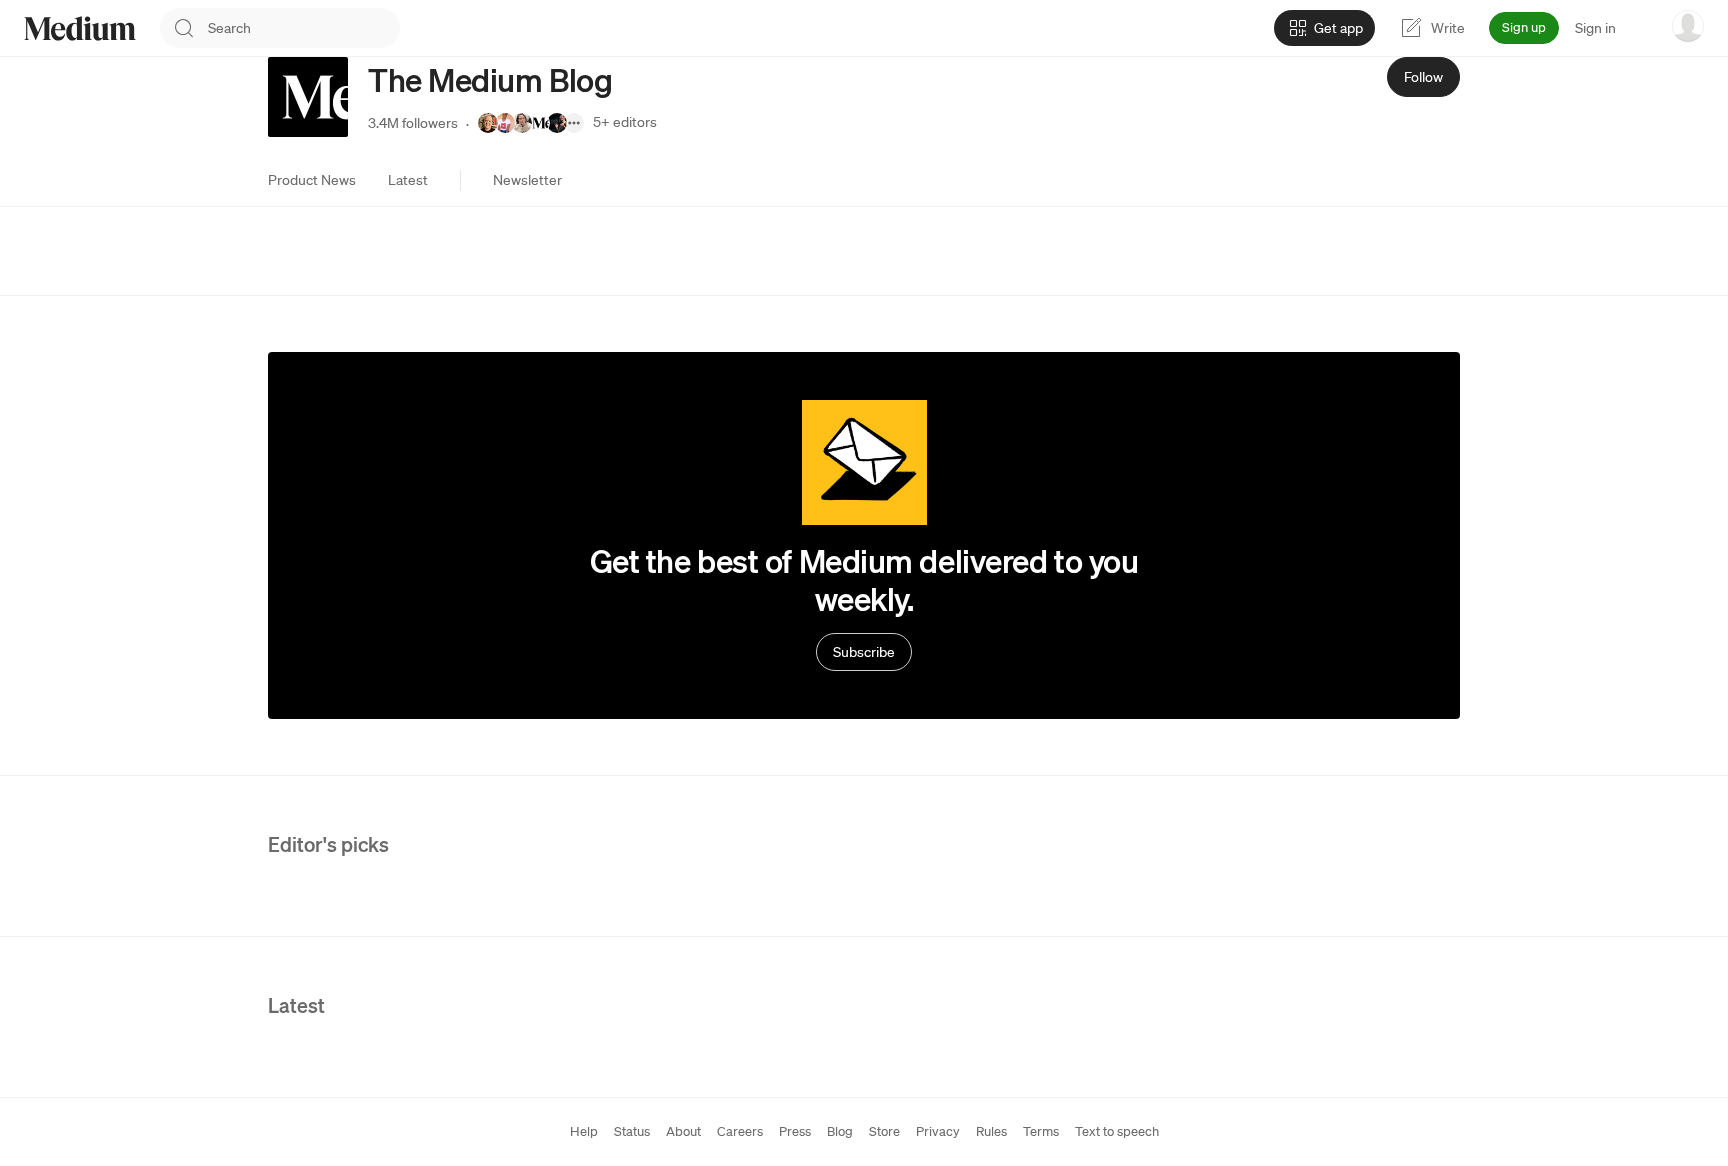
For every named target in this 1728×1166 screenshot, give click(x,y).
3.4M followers (413, 123)
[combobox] (304, 28)
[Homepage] (80, 28)
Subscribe (864, 652)
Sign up (1524, 27)
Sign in (1595, 28)
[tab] (312, 180)
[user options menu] (1688, 26)
